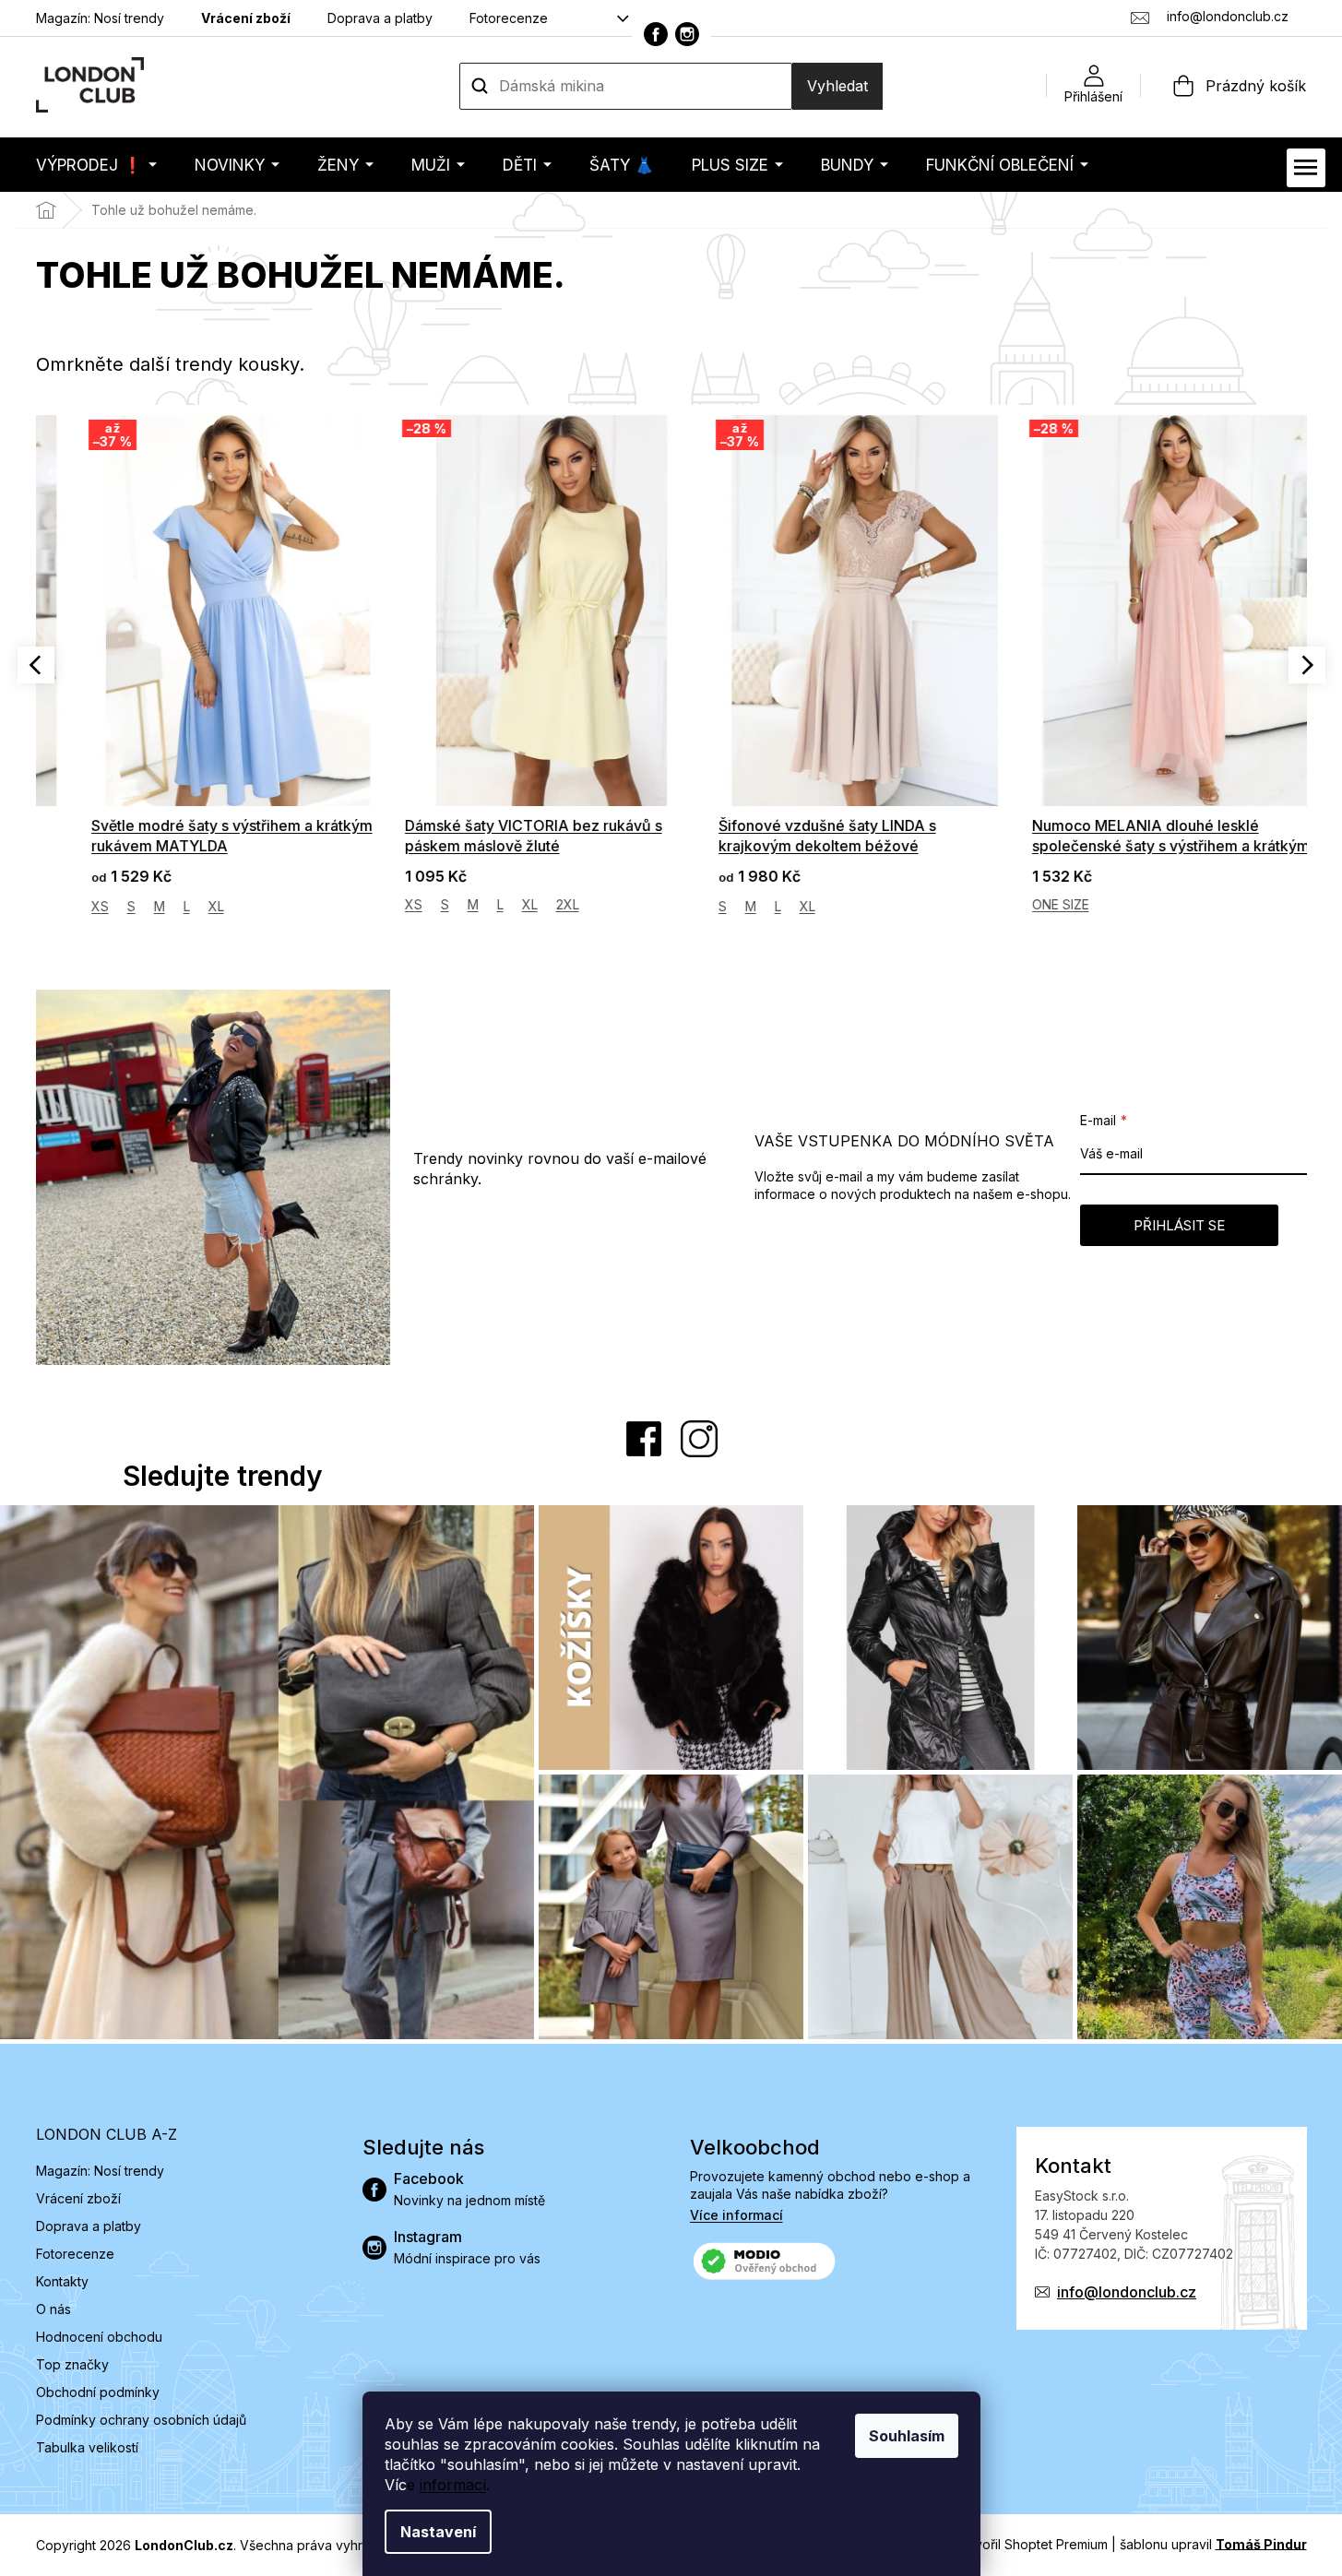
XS (64, 906)
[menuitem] (96, 165)
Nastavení (438, 2532)
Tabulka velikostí (87, 2447)
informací (453, 2485)
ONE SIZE (1025, 904)
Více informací (736, 2215)
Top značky (72, 2364)
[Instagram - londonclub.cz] (687, 34)
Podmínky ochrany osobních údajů (141, 2420)
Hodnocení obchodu (99, 2337)
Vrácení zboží (246, 18)
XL (180, 906)
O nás (53, 2309)
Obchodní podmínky (98, 2392)
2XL (532, 904)
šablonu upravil (1213, 2543)
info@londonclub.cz (1127, 2292)
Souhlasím (907, 2436)
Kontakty (62, 2281)
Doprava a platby (380, 18)
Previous (36, 665)
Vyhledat (837, 86)
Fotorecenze (509, 18)
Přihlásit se (1179, 1225)
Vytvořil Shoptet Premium (1031, 2543)
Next (1307, 665)
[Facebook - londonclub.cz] (656, 34)
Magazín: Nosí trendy (100, 18)
